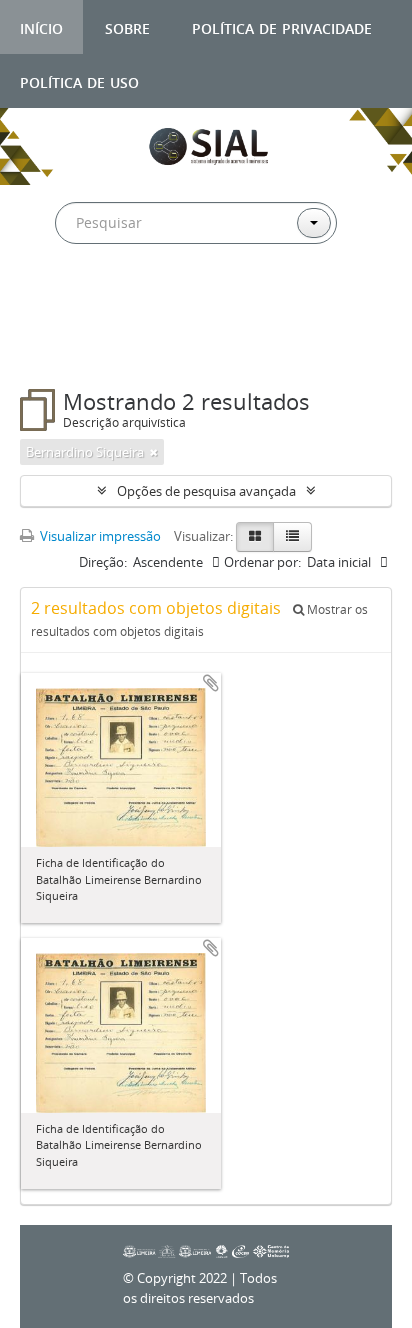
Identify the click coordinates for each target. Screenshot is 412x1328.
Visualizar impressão (99, 536)
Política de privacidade (282, 26)
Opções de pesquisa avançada (206, 491)
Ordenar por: (262, 562)
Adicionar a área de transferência (211, 683)
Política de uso (79, 80)
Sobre (127, 26)
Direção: (103, 562)
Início (41, 26)
